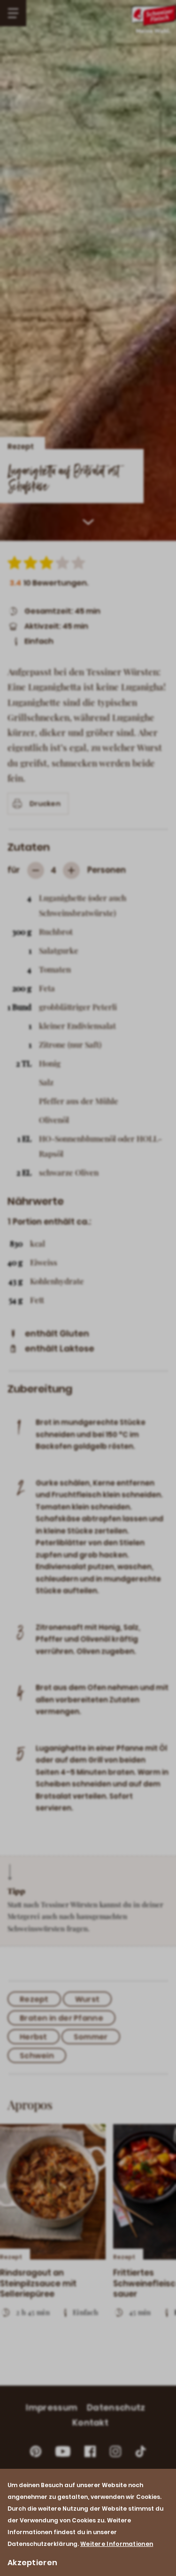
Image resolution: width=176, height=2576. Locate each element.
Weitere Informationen (117, 2544)
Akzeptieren (32, 2563)
